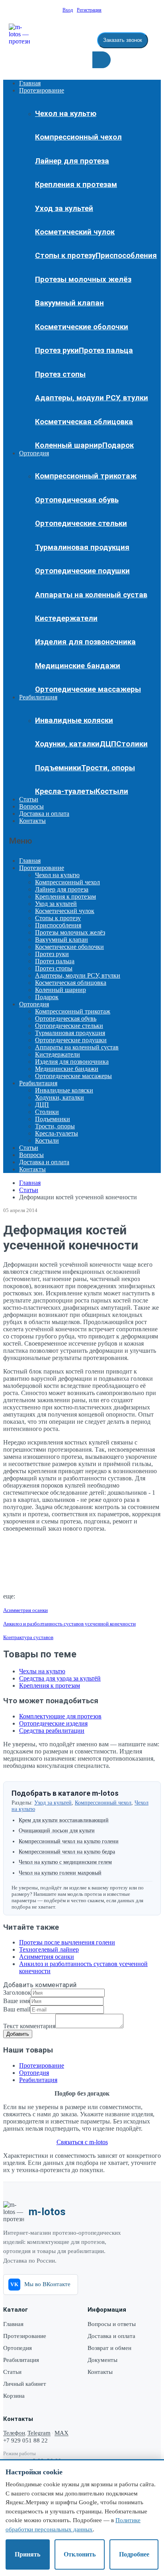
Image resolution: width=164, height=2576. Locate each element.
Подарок (118, 445)
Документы (102, 2360)
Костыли (112, 791)
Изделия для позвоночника (85, 642)
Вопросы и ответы (112, 2324)
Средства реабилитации (52, 1731)
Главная (30, 83)
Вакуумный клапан (69, 303)
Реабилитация (38, 697)
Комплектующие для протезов (60, 1716)
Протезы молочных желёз (83, 279)
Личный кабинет (25, 2384)
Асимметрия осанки (25, 1610)
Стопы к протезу (65, 256)
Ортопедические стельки (81, 523)
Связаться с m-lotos (82, 2142)
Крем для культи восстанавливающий (64, 1820)
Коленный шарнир (69, 445)
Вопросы (31, 806)
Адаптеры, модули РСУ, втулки (92, 398)
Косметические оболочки (82, 327)
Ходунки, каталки (67, 744)
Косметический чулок (75, 232)
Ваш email (17, 2009)
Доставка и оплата (44, 814)
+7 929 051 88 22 (25, 2440)
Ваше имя (17, 2001)
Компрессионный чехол (78, 137)
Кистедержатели (66, 618)
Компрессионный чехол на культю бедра (67, 1852)
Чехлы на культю (42, 1671)
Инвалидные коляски (74, 720)
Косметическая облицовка (84, 422)
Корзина (14, 2396)
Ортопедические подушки (82, 571)
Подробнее (134, 2554)
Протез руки (57, 350)
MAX (61, 2433)
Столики (132, 744)
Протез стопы (60, 374)
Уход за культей (64, 209)
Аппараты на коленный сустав (91, 595)
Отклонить (80, 2554)
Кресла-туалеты (65, 791)
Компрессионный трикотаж (86, 476)
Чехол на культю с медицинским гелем (65, 1862)
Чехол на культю (66, 114)
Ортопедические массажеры (88, 689)
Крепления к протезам (76, 185)
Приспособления (126, 256)
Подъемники (58, 768)
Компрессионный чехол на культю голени (69, 1841)
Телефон (14, 2433)
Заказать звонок (123, 40)
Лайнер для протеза (72, 161)
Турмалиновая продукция (82, 547)
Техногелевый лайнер (49, 1949)
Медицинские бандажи (78, 666)
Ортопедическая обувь (77, 500)
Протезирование (42, 90)
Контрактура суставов (28, 1637)
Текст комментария (29, 2026)
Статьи (29, 799)
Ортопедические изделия (53, 1723)
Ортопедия (34, 453)
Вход (68, 10)
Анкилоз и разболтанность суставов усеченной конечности (69, 1624)
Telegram (39, 2433)
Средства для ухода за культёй (60, 1678)
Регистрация (89, 10)
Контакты (32, 821)
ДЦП (108, 744)
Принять (27, 2554)
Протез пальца (106, 350)
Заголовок (17, 1993)
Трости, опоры (108, 768)
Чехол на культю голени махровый (60, 1873)
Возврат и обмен (109, 2348)
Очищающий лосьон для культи (57, 1831)
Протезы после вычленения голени (67, 1942)
